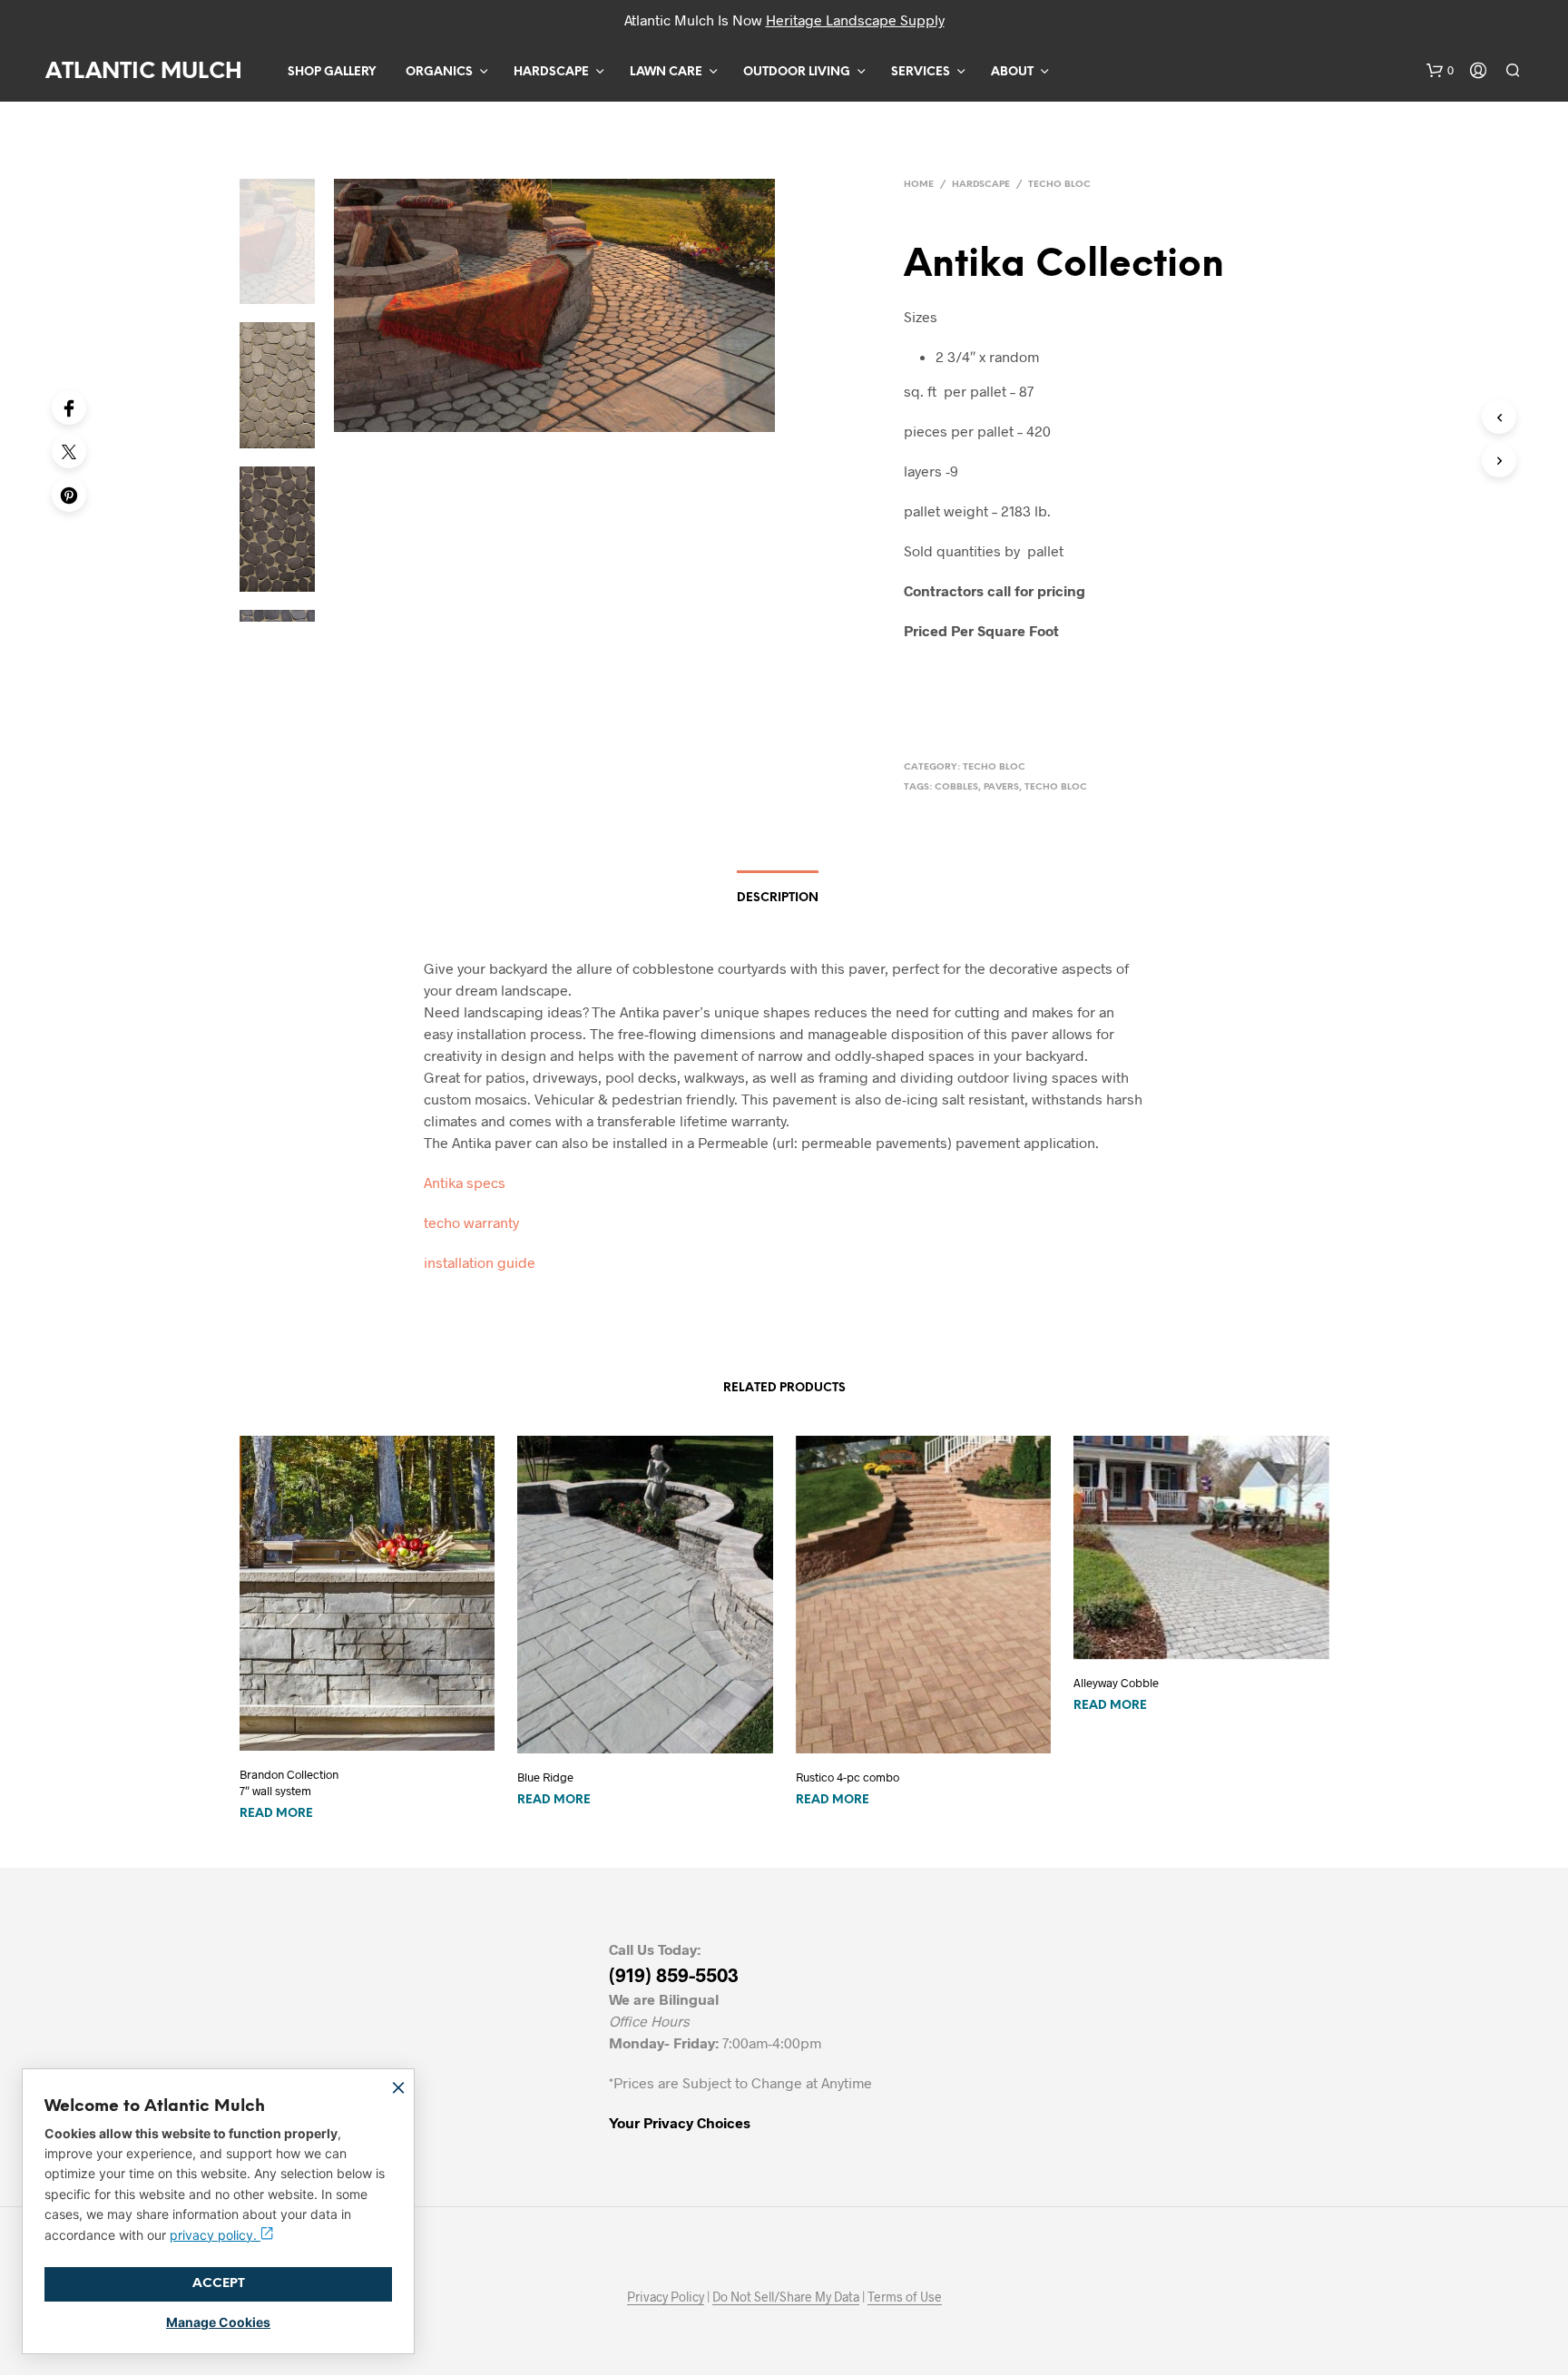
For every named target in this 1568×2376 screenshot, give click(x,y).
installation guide (480, 1262)
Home (919, 185)
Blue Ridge (545, 1777)
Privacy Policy (666, 2297)
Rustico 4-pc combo (848, 1777)
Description (778, 898)
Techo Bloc (1059, 185)
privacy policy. (215, 2235)
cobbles (956, 787)
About (1012, 72)
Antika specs (465, 1182)
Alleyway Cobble (1116, 1683)
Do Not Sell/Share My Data (786, 2297)
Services (921, 72)
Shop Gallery (332, 72)
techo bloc (1056, 787)
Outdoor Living (797, 72)
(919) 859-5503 (674, 1974)
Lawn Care (666, 72)
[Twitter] (69, 451)
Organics (439, 72)
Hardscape (551, 72)
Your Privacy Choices (680, 2122)
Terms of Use (905, 2297)
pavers (1001, 787)
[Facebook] (69, 407)
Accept (219, 2284)
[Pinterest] (69, 495)
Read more (276, 1814)
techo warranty (471, 1222)
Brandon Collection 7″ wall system (289, 1782)
